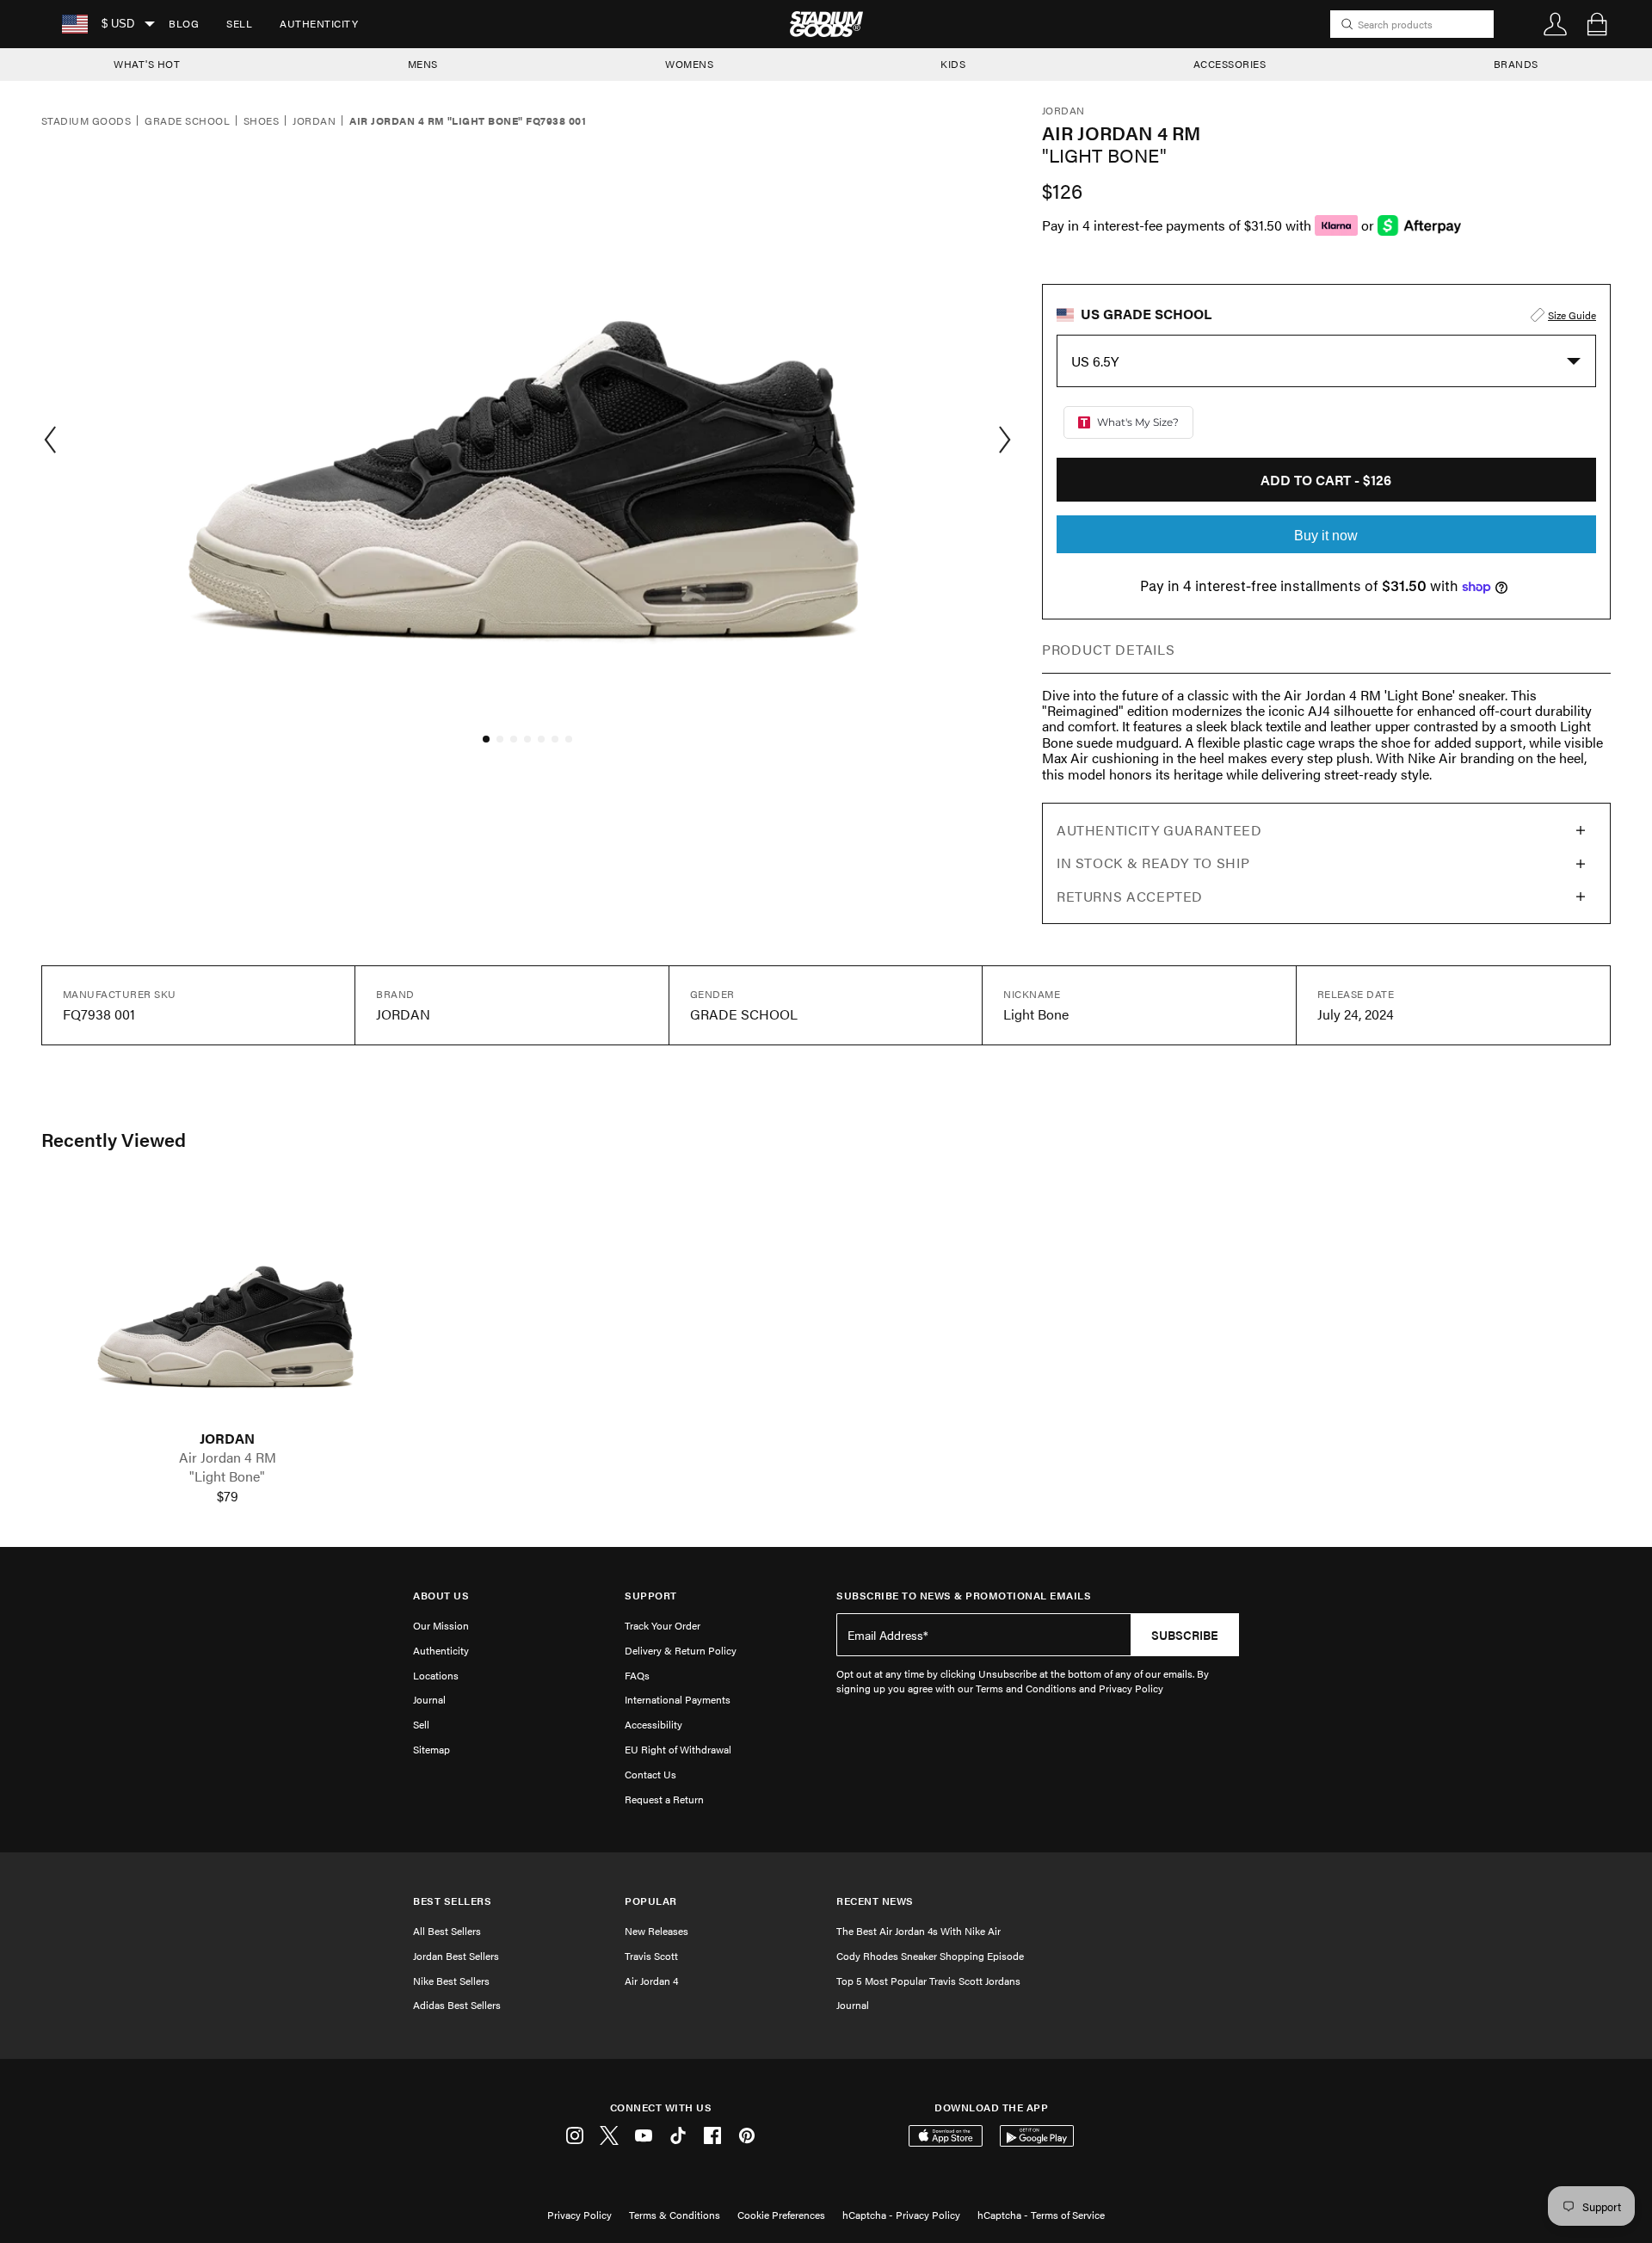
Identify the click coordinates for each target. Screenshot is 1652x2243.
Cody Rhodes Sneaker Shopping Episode (930, 1956)
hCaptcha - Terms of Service (1041, 2215)
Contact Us (650, 1774)
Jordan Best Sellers (456, 1956)
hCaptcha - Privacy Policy (901, 2215)
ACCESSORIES (1230, 64)
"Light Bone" (227, 1476)
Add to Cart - (1326, 480)
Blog (184, 23)
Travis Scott (651, 1956)
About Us (441, 1596)
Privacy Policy (579, 2215)
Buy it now (1326, 536)
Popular (651, 1901)
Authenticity (319, 23)
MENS (423, 64)
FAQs (637, 1675)
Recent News (875, 1901)
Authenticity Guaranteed (1159, 830)
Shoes (261, 121)
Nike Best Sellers (451, 1981)
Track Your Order (663, 1625)
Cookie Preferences (781, 2215)
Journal (429, 1699)
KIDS (953, 64)
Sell (239, 23)
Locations (436, 1675)
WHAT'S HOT (147, 64)
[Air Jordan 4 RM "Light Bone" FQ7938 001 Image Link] (227, 1307)
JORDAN (227, 1439)
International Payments (678, 1699)
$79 (228, 1496)
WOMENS (689, 64)
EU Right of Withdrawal (678, 1749)
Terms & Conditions (675, 2215)
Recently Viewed (114, 1139)
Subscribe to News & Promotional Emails (964, 1596)
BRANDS (1516, 64)
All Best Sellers (447, 1931)
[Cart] (1597, 24)
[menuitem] (184, 24)
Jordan (314, 121)
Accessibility (653, 1724)
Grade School (187, 121)
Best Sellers (452, 1901)
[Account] (1556, 24)
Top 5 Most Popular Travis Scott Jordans (928, 1981)
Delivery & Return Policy (681, 1650)
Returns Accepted (1130, 896)
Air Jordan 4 (651, 1981)
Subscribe (1185, 1635)
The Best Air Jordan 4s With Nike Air (918, 1931)
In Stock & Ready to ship (1153, 863)
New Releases (656, 1931)
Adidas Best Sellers (457, 2005)
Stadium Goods (86, 121)
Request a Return (664, 1799)
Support (651, 1596)
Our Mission (441, 1625)
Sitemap (431, 1749)
